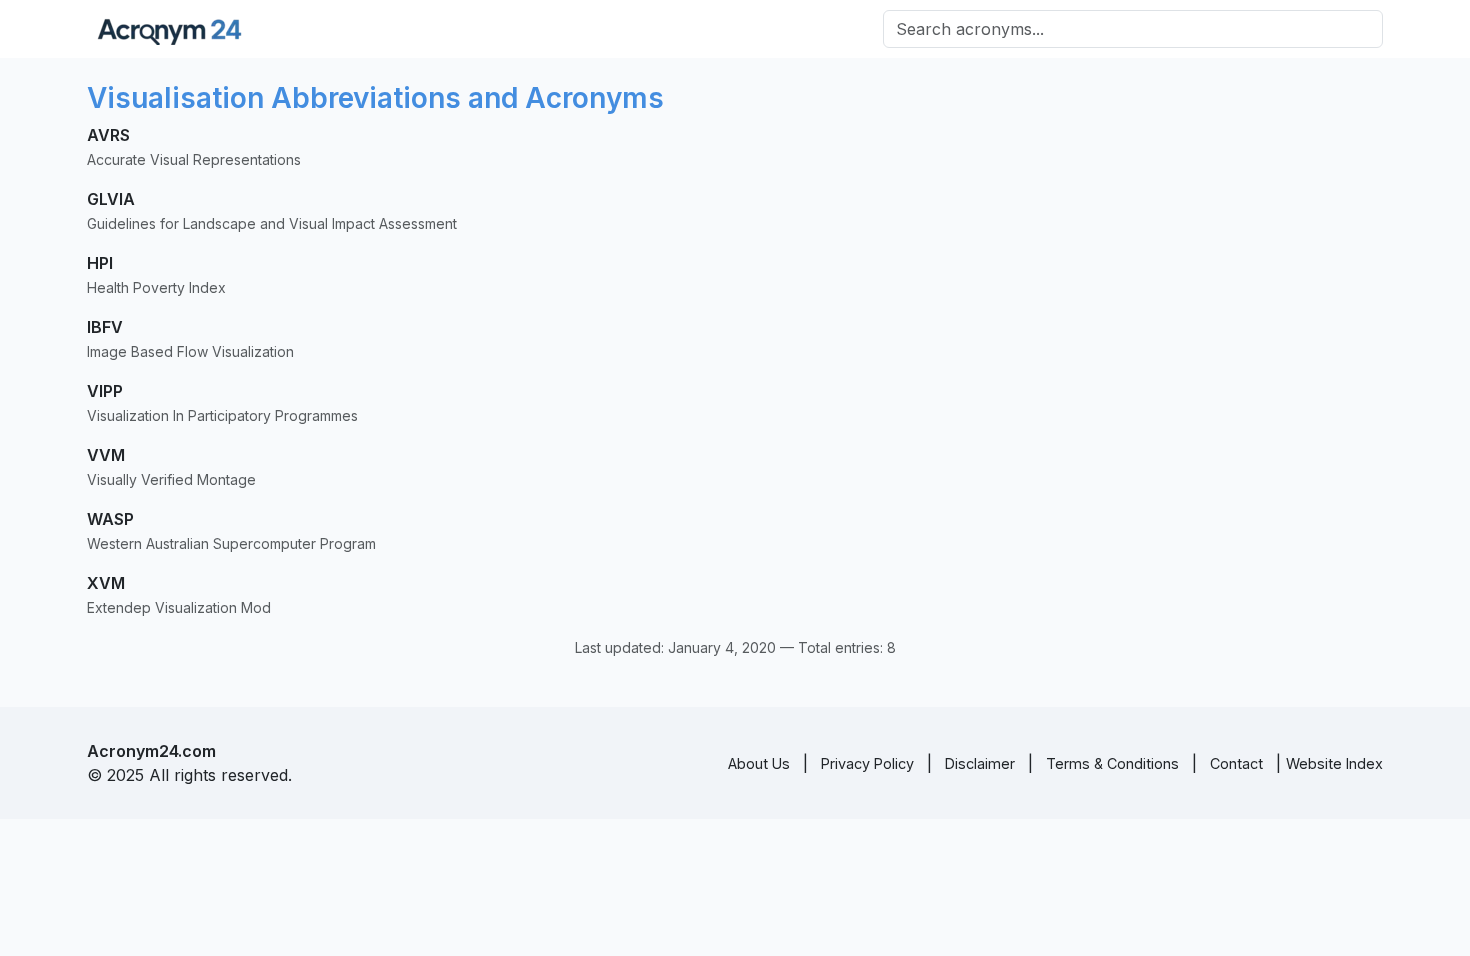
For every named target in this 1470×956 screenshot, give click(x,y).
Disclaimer (980, 763)
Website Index (1334, 763)
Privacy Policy (867, 763)
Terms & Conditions (1112, 763)
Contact (1236, 763)
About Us (759, 763)
